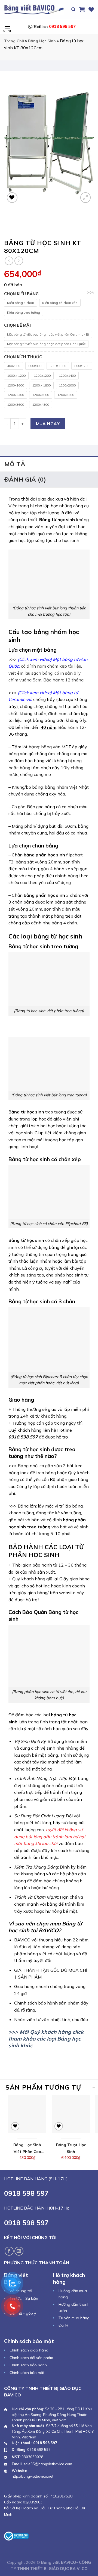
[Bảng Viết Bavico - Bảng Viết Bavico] (34, 9)
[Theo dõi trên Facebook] (9, 2251)
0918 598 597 (55, 26)
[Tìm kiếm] (73, 9)
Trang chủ (14, 41)
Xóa (91, 293)
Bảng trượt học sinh (71, 2148)
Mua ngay (48, 424)
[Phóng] (86, 198)
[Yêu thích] (91, 9)
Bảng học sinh (42, 41)
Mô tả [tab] (15, 464)
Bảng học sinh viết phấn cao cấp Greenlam (27, 2149)
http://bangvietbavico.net (33, 2476)
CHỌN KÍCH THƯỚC (23, 357)
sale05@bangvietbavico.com (48, 2464)
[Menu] (7, 26)
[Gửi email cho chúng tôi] (19, 2251)
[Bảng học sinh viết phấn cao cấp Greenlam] (27, 2114)
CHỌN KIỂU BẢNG (21, 294)
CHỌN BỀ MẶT (18, 325)
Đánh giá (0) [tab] (25, 479)
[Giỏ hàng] (82, 9)
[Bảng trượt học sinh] (71, 2114)
